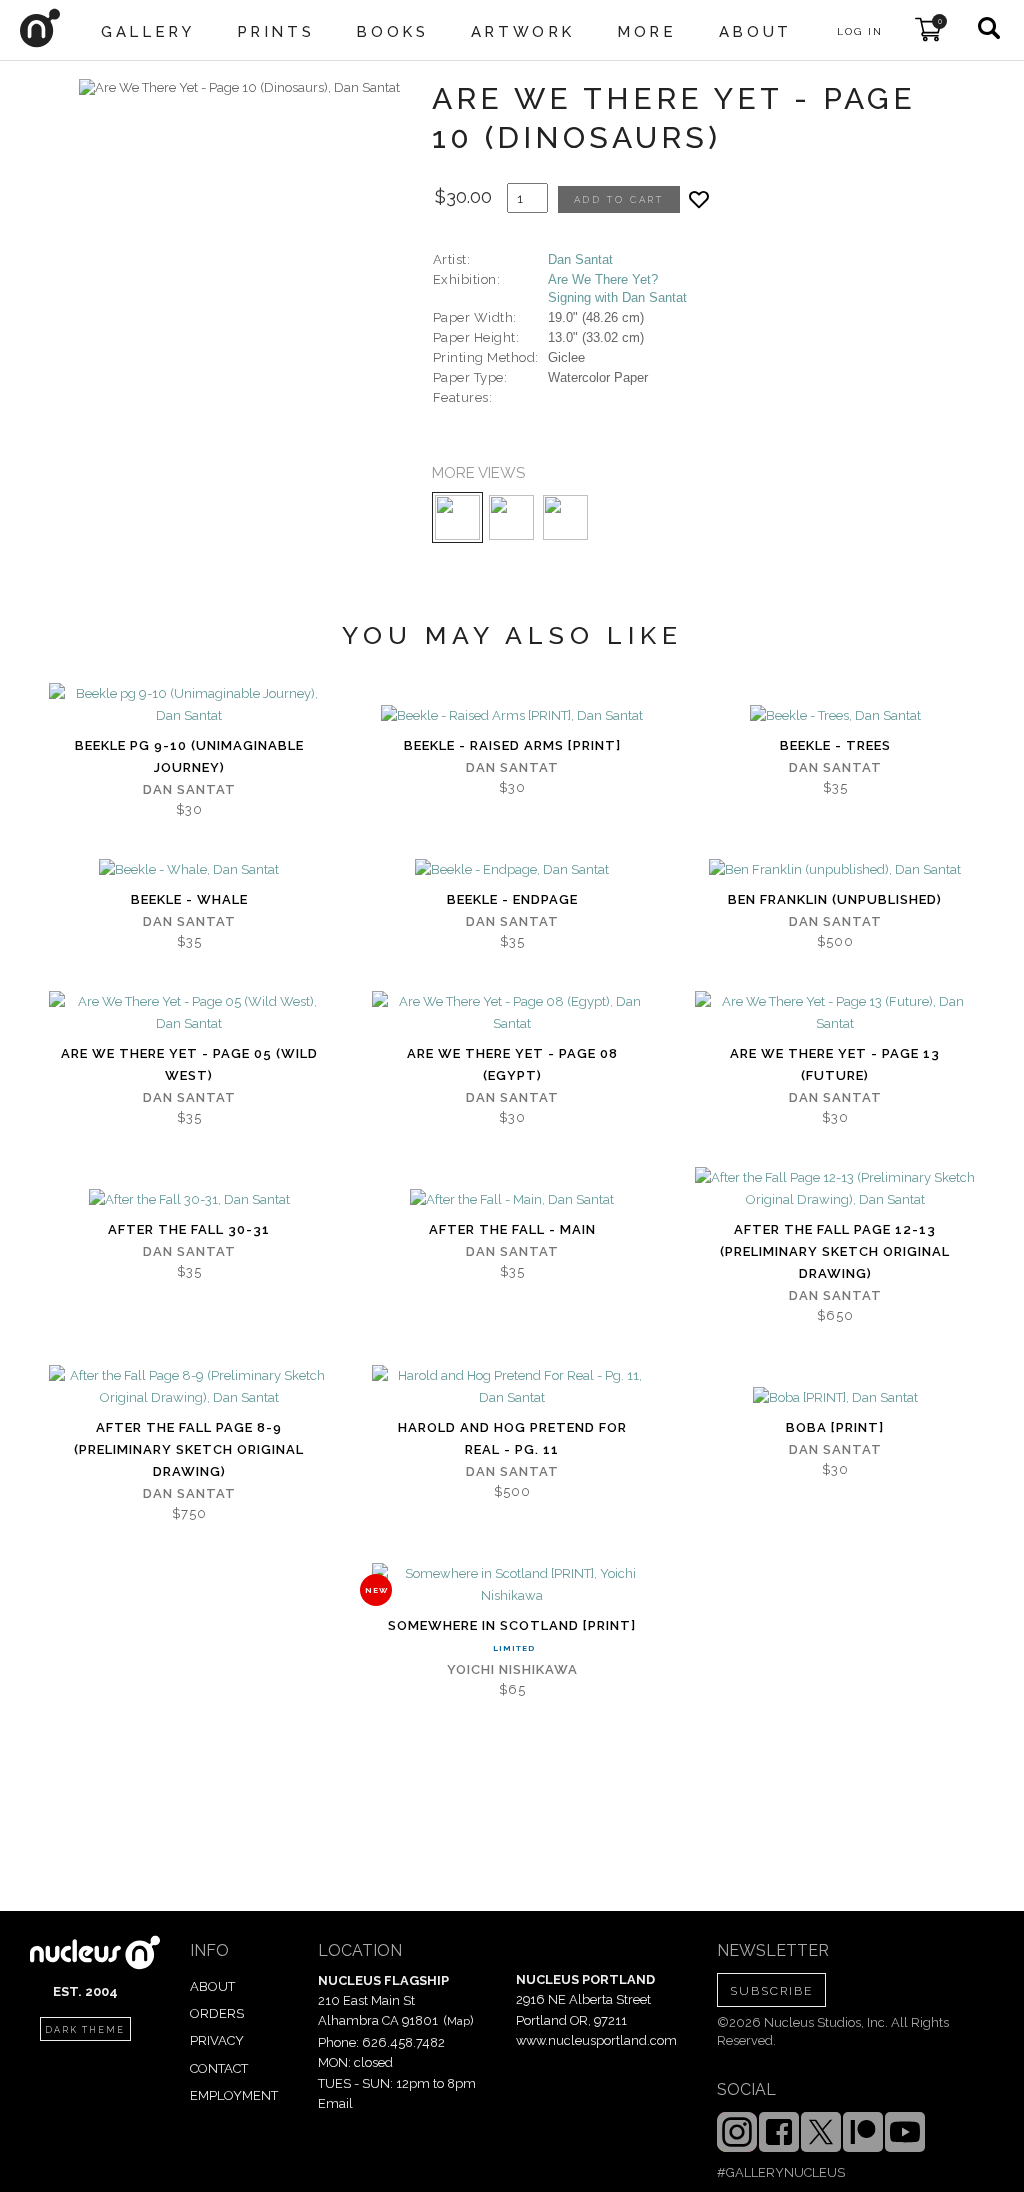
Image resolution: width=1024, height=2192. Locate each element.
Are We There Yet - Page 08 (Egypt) (512, 1064)
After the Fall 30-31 (189, 1229)
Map (458, 2021)
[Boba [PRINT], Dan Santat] (835, 1398)
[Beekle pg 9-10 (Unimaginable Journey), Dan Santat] (189, 705)
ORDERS (217, 2013)
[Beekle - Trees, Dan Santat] (835, 716)
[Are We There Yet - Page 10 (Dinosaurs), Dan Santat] (239, 88)
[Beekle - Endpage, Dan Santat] (512, 870)
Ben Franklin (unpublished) (835, 899)
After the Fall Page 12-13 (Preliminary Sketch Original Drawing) (835, 1251)
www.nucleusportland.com (596, 2040)
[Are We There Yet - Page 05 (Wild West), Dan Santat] (189, 1013)
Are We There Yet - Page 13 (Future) (835, 1064)
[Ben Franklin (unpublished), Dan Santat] (835, 870)
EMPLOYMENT (234, 2095)
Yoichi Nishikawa (512, 1669)
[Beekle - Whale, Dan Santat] (189, 870)
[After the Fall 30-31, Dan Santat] (189, 1200)
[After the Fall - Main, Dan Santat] (512, 1200)
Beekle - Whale (189, 899)
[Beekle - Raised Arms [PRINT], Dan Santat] (512, 716)
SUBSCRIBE (771, 1991)
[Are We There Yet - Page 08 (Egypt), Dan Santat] (512, 1013)
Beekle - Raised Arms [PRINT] (512, 745)
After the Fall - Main (512, 1229)
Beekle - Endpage (512, 899)
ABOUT (212, 1986)
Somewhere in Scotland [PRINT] (512, 1625)
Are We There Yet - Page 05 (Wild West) (189, 1064)
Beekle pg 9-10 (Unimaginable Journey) (189, 756)
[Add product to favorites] (699, 199)
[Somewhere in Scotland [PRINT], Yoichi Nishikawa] (512, 1585)
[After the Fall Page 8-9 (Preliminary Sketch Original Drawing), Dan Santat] (189, 1387)
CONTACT (219, 2068)
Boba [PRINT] (835, 1427)
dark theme (85, 2030)
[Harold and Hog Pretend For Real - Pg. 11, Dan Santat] (512, 1387)
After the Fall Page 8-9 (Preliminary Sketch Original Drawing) (189, 1449)
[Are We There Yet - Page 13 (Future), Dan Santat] (835, 1013)
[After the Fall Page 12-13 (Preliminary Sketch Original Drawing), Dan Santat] (835, 1189)
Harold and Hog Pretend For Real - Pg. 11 (512, 1438)
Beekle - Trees (835, 745)
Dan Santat (580, 259)
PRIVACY (217, 2040)
